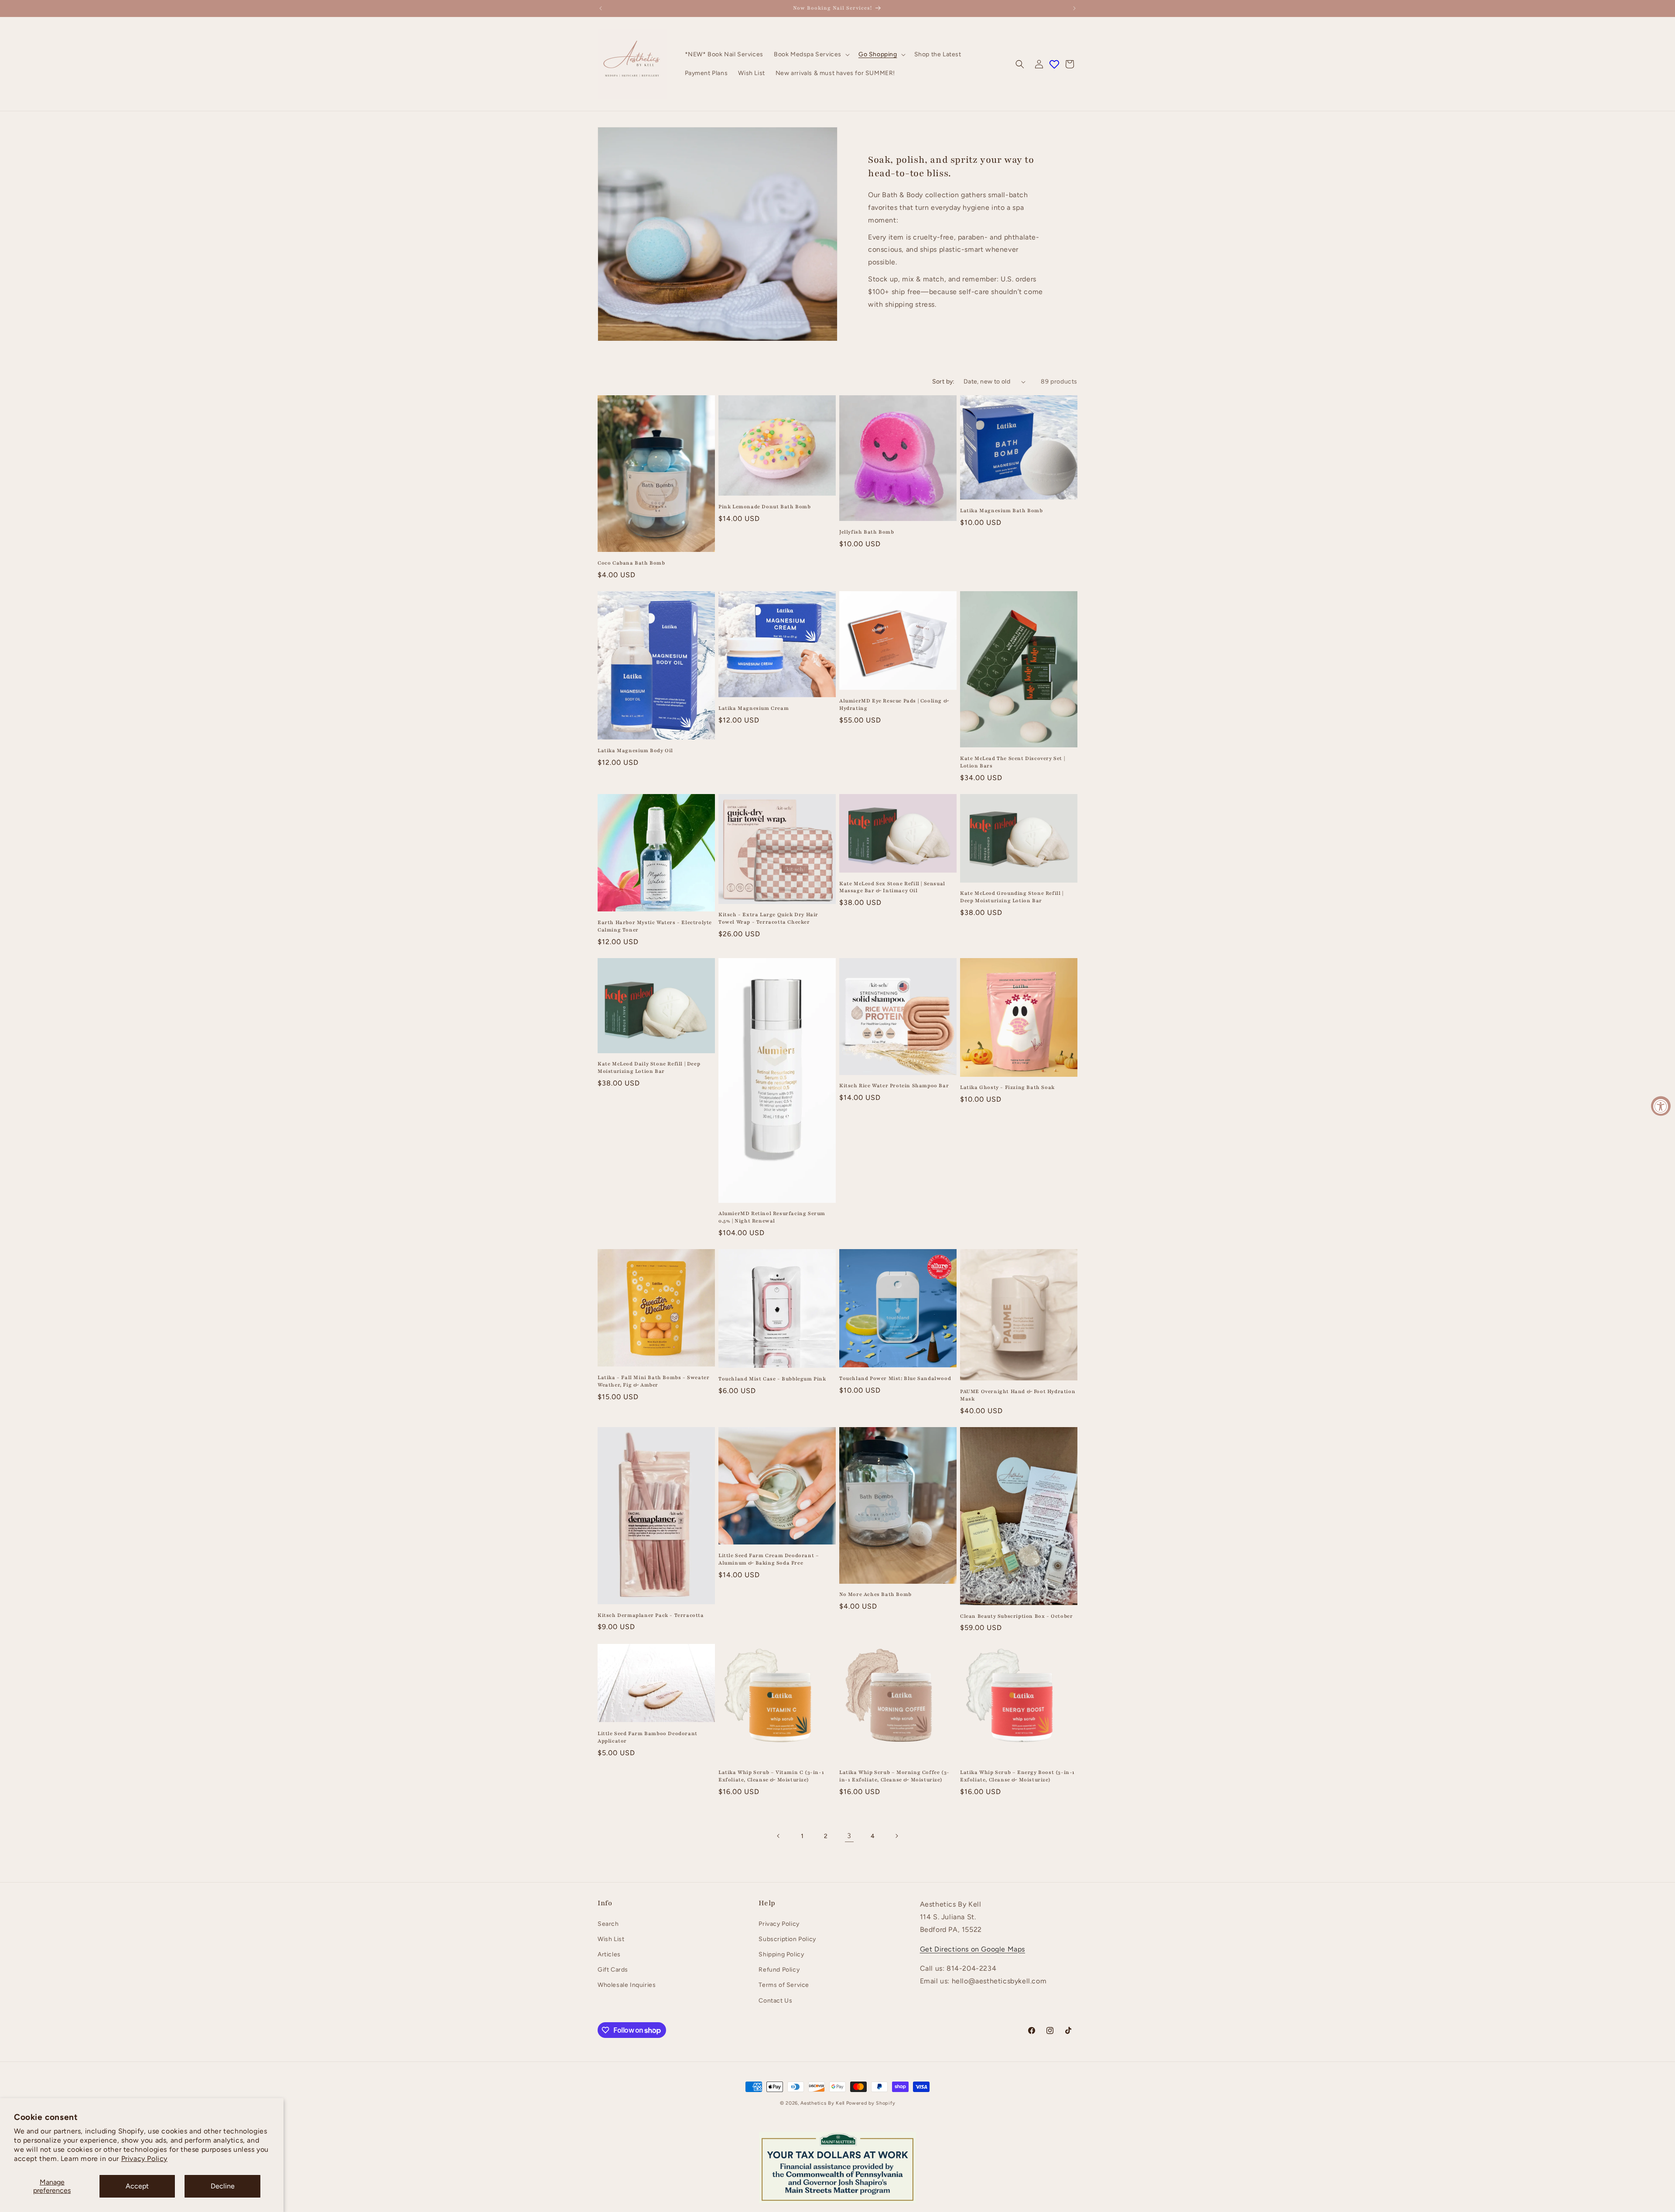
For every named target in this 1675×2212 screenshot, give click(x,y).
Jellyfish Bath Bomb (867, 532)
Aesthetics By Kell (822, 2103)
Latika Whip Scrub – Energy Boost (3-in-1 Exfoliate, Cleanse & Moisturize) (1017, 1776)
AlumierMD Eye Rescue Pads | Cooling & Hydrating (894, 704)
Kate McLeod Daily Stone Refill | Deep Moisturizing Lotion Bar (649, 1067)
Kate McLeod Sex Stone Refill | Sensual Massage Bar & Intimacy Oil (892, 887)
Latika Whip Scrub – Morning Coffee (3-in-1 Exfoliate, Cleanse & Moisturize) (894, 1776)
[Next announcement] (1074, 8)
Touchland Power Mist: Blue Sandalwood (895, 1378)
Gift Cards (613, 1970)
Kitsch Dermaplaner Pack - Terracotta (651, 1615)
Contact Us (775, 2001)
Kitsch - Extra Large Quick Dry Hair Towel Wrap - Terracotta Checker (768, 918)
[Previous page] (779, 1836)
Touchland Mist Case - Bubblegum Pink (772, 1379)
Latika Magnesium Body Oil (635, 750)
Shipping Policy (781, 1954)
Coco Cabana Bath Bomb (631, 563)
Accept (137, 2186)
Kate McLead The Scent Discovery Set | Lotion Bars (1012, 762)
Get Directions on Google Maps (973, 1949)
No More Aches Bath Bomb (875, 1594)
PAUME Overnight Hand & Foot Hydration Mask (1018, 1395)
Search (608, 1924)
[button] (811, 55)
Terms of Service (784, 1985)
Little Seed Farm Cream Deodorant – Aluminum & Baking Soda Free (769, 1559)
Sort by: (943, 382)
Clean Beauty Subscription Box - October (1016, 1616)
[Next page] (896, 1836)
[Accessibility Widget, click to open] (1661, 1106)
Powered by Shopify (871, 2103)
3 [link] (849, 1836)
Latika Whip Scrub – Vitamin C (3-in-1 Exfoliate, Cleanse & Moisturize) (771, 1776)
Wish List (611, 1939)
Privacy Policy (144, 2159)
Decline (223, 2186)
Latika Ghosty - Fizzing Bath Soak (1007, 1087)
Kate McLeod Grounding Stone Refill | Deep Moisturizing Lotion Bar (1012, 897)
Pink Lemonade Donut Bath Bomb (764, 507)
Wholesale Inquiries (627, 1985)
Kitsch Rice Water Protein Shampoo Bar (894, 1085)
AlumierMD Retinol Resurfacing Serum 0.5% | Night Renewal (772, 1217)
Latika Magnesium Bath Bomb (1002, 510)
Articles (609, 1954)
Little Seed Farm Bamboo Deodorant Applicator (648, 1737)
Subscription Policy (787, 1939)
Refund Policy (779, 1970)
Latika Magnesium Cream (754, 708)
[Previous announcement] (601, 8)
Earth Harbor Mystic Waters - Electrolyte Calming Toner (655, 926)
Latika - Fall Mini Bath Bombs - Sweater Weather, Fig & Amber (653, 1381)
